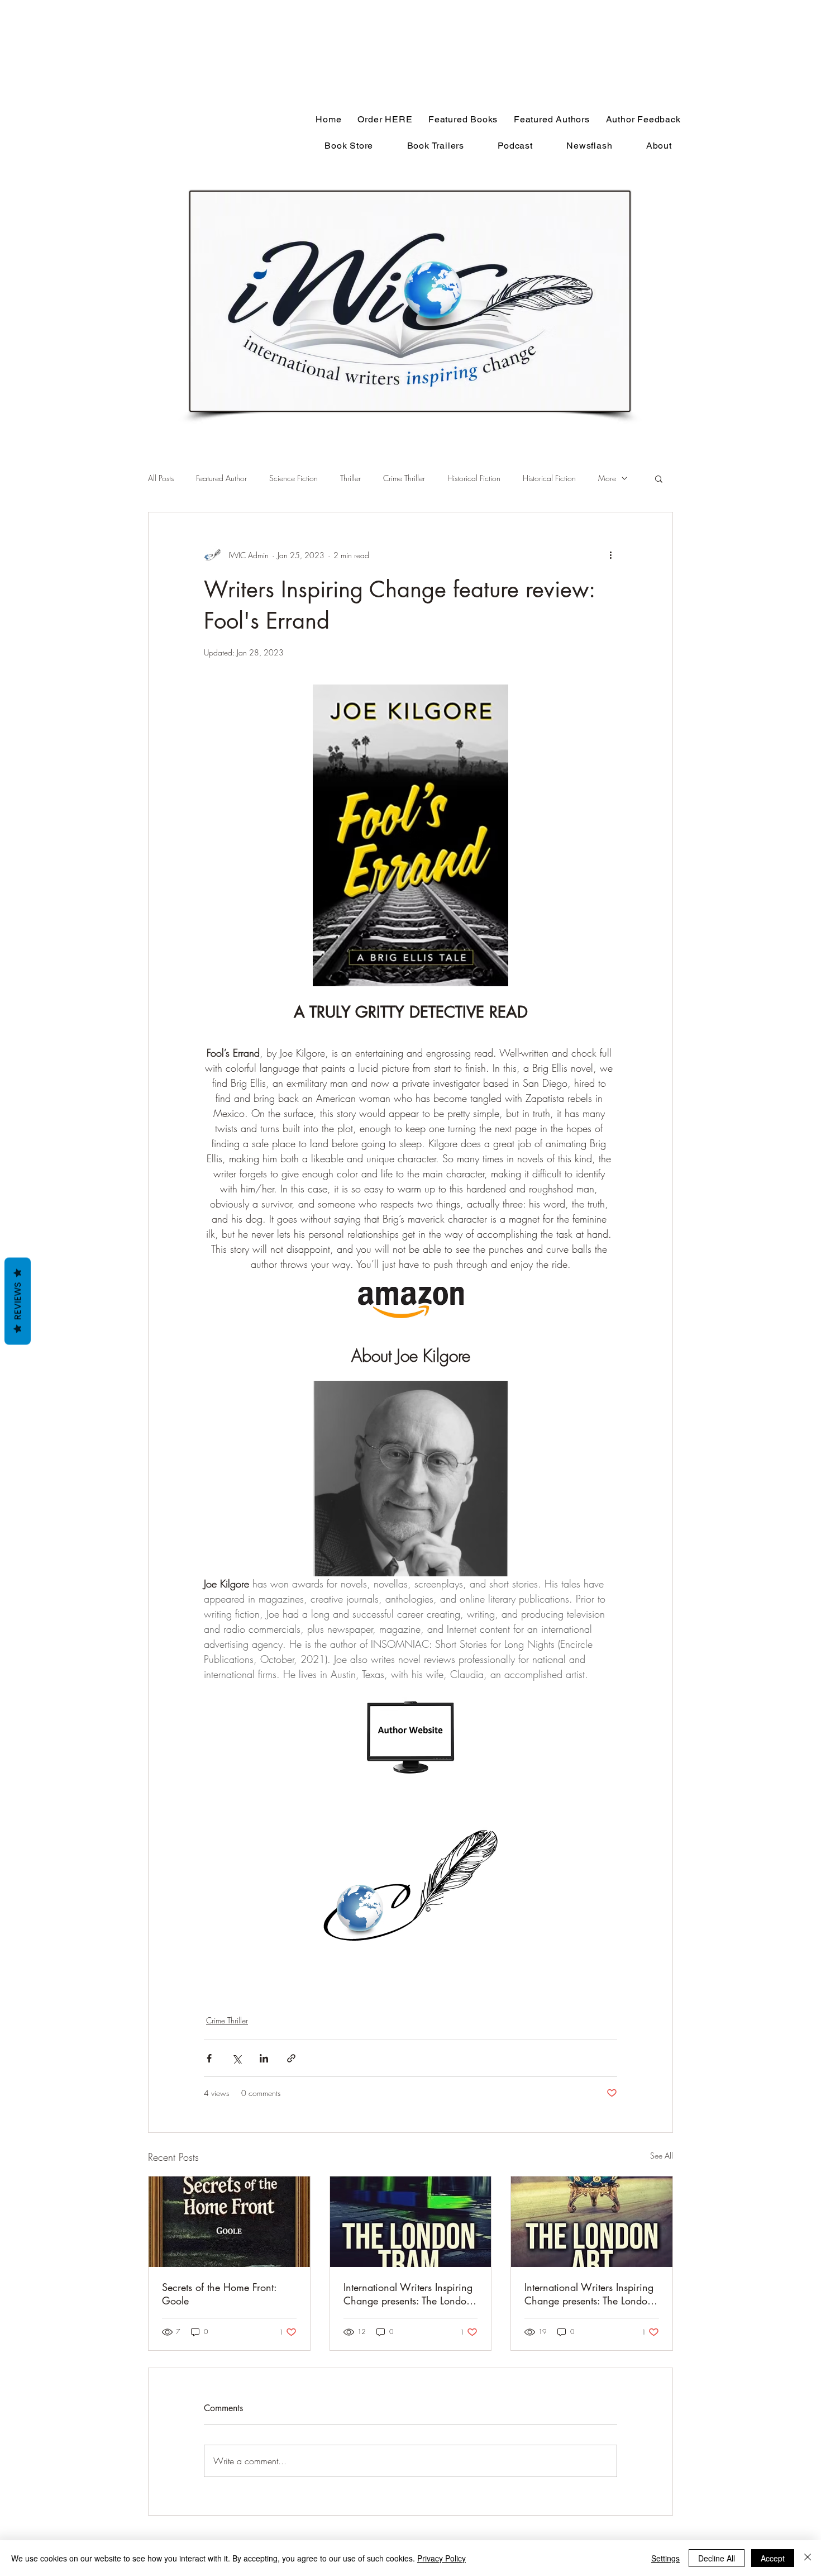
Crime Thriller (404, 478)
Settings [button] (665, 2558)
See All (662, 2156)
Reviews (18, 1301)
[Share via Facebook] (209, 2058)
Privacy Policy (441, 2558)
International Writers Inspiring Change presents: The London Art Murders (589, 2294)
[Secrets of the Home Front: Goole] (229, 2222)
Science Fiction (293, 478)
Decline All (717, 2558)
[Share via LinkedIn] (264, 2058)
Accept (773, 2558)
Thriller (350, 478)
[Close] (808, 2558)
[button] (659, 478)
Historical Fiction (474, 478)
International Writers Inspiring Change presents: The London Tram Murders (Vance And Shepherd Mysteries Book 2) (408, 2294)
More (607, 478)
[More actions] (610, 555)
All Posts (161, 478)
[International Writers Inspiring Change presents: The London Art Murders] (592, 2222)
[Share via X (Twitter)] (237, 2058)
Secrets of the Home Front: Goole (219, 2294)
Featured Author (221, 478)
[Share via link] (291, 2058)
